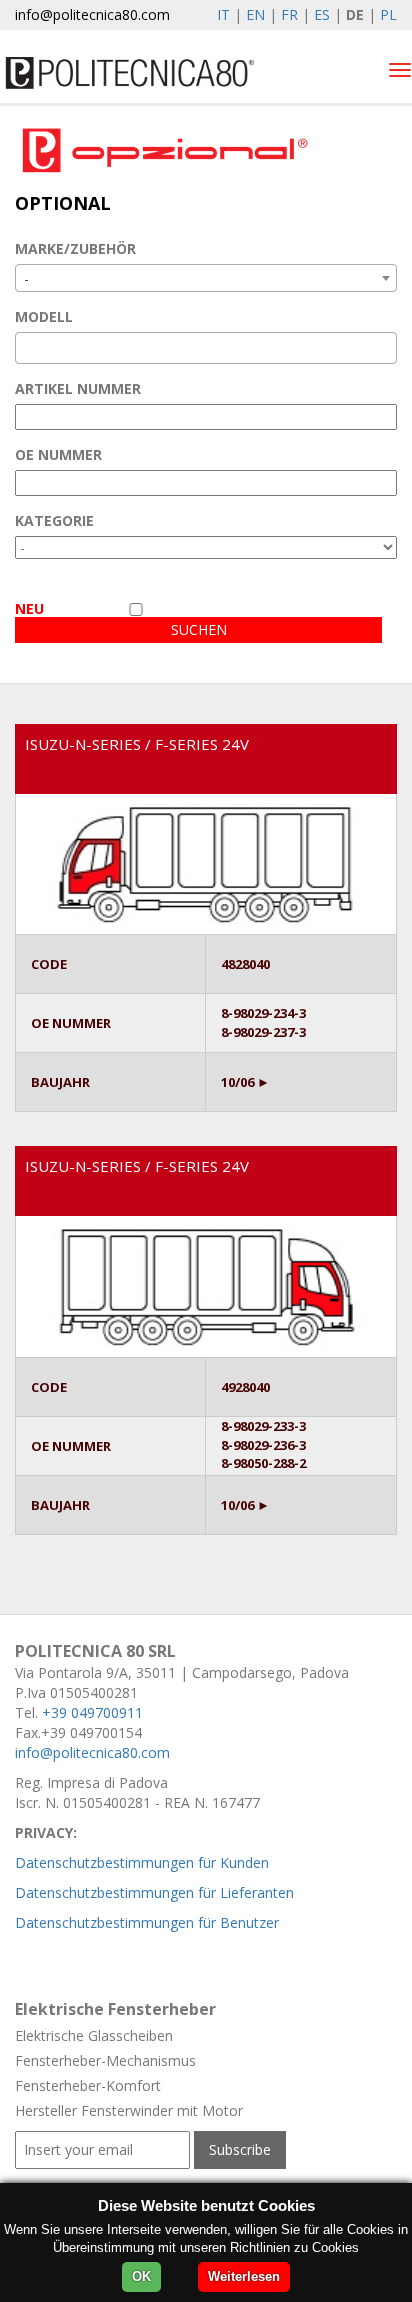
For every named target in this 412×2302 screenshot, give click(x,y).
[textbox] (26, 348)
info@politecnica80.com (92, 14)
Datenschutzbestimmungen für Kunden (142, 1862)
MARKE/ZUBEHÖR (75, 248)
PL (388, 14)
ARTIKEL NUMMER (78, 388)
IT (223, 14)
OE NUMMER (58, 454)
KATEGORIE (54, 520)
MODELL (44, 316)
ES (322, 14)
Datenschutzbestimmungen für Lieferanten (154, 1892)
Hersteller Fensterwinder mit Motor (129, 2110)
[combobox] (206, 278)
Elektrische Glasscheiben (94, 2035)
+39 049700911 (92, 1712)
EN (255, 14)
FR (289, 14)
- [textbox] (26, 278)
